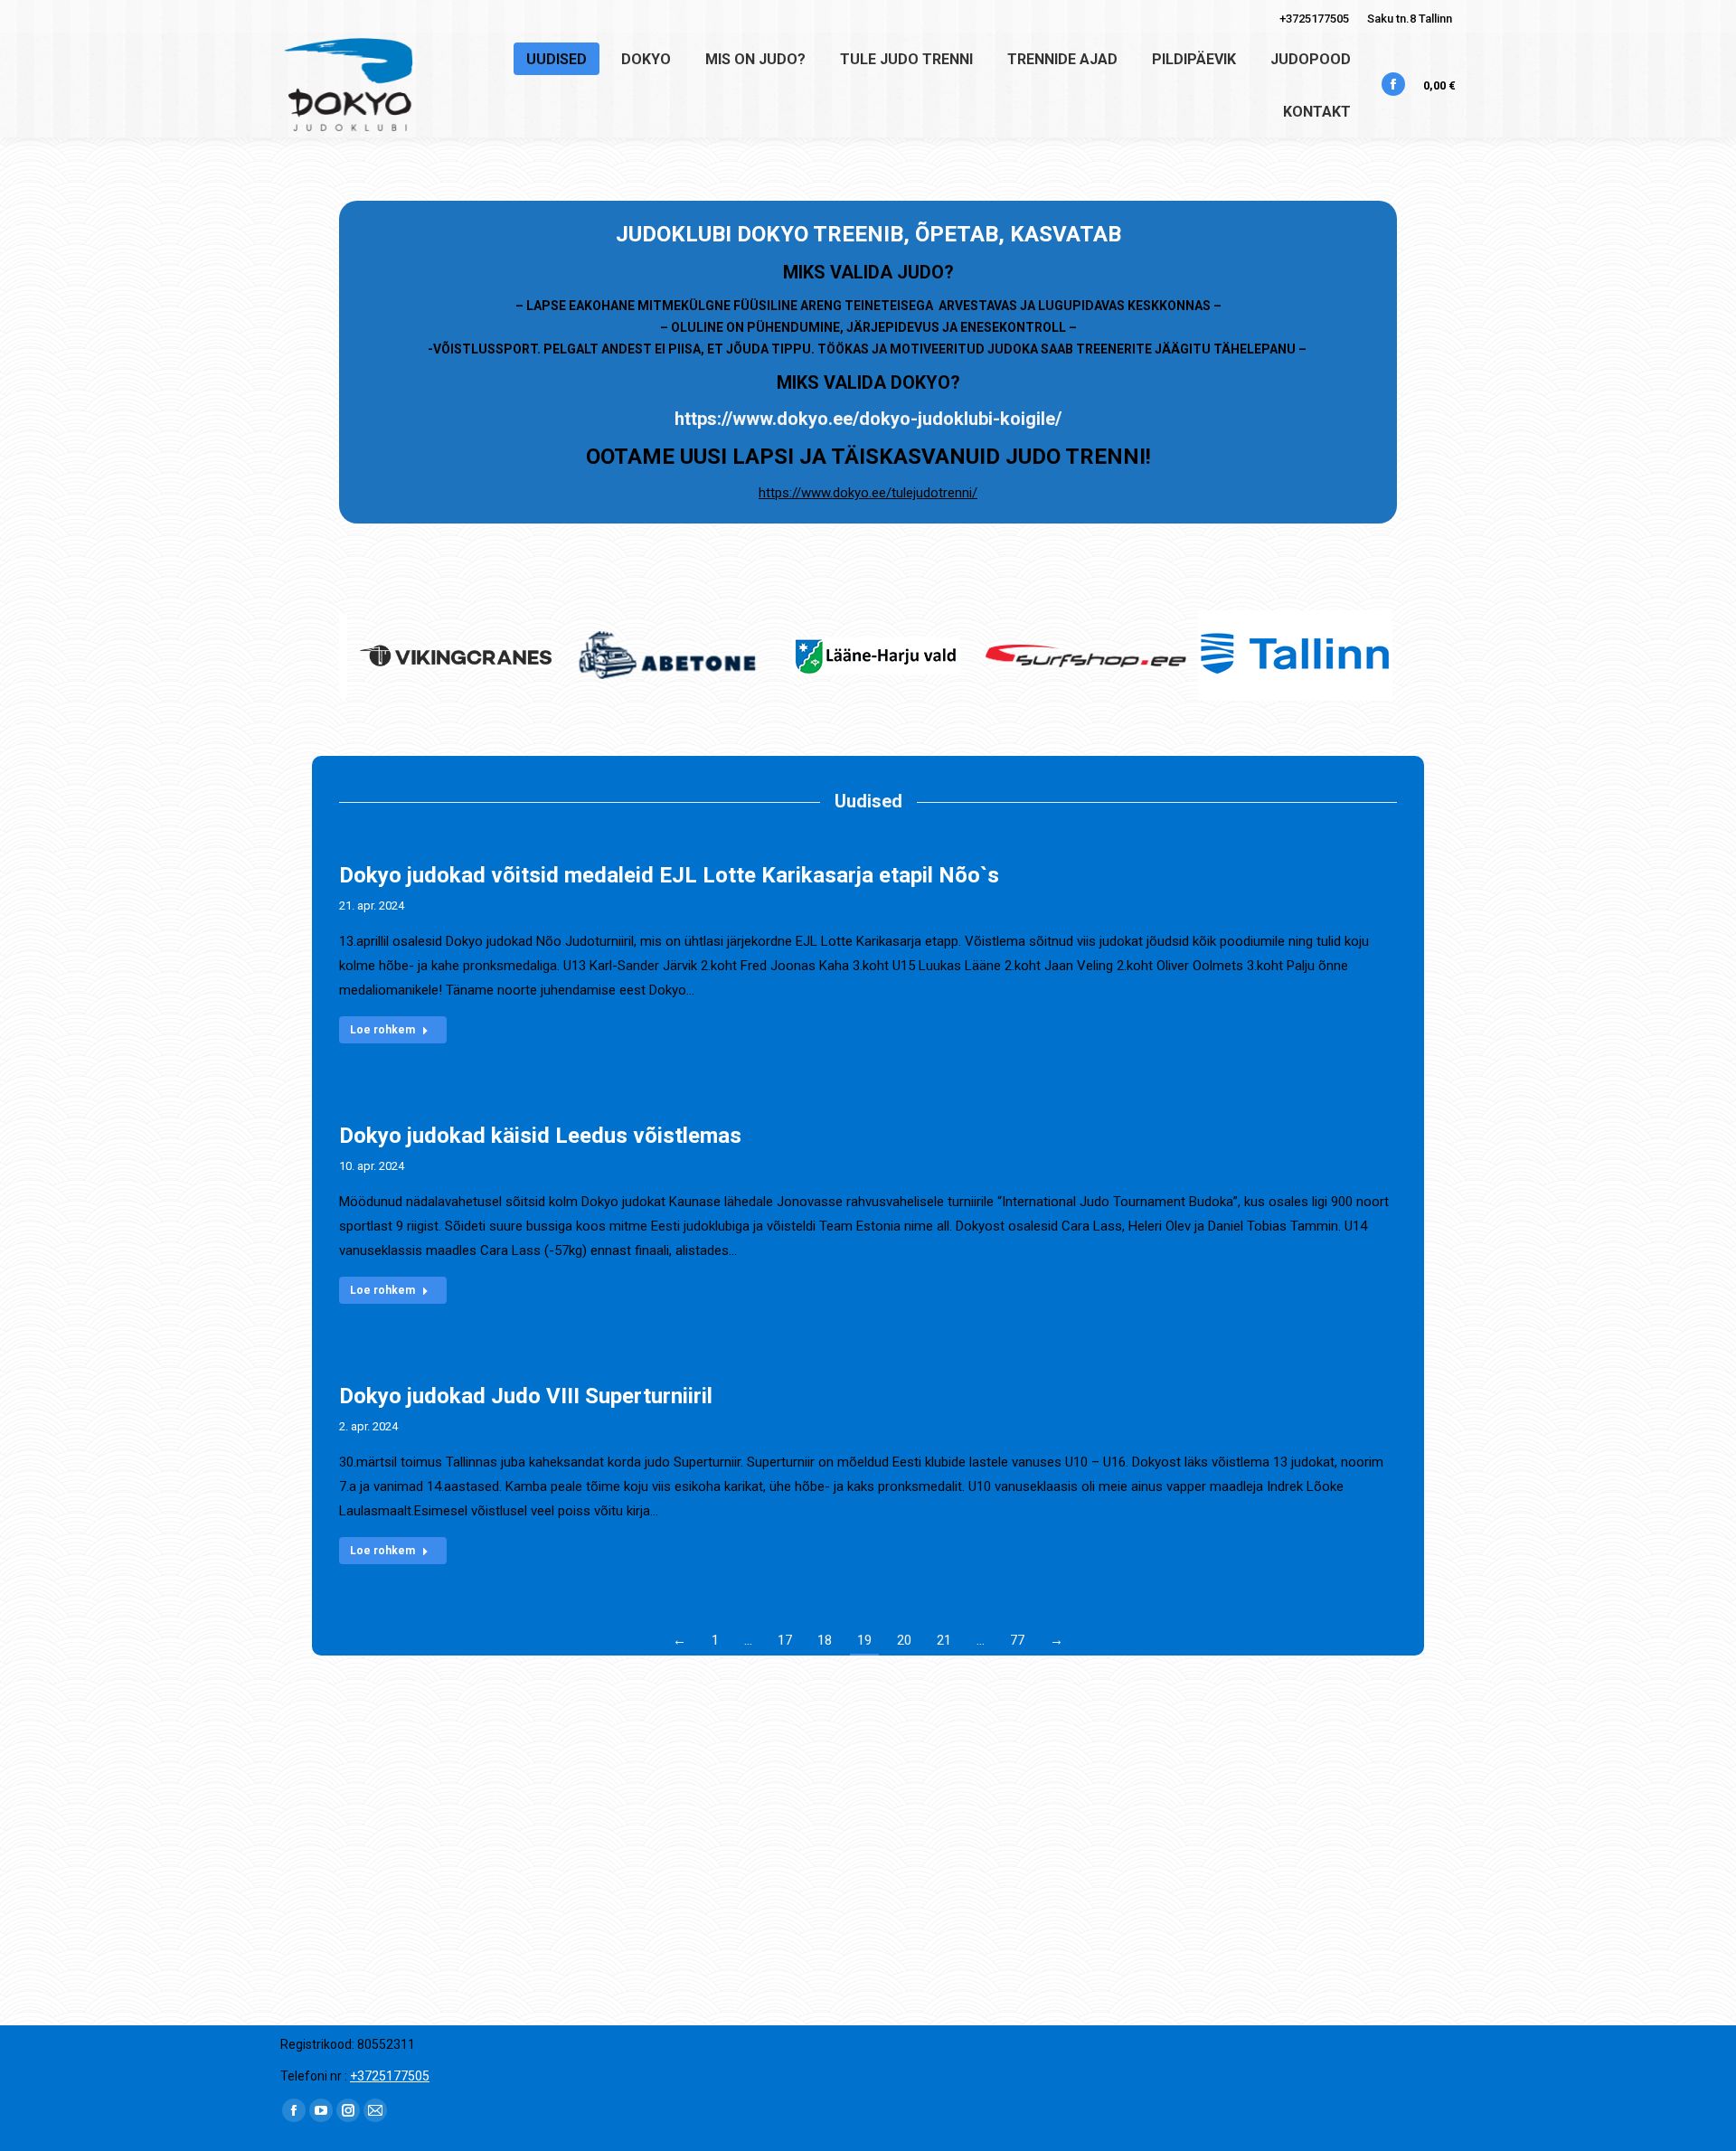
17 (785, 1640)
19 (864, 1640)
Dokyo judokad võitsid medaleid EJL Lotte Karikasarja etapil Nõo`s (669, 875)
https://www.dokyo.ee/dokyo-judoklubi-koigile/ (868, 419)
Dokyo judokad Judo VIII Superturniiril (526, 1396)
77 (1017, 1640)
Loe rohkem (382, 1030)
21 (944, 1640)
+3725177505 (1314, 19)
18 (825, 1640)
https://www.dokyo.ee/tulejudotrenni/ (868, 493)
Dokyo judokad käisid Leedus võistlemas (540, 1136)
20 (904, 1640)
